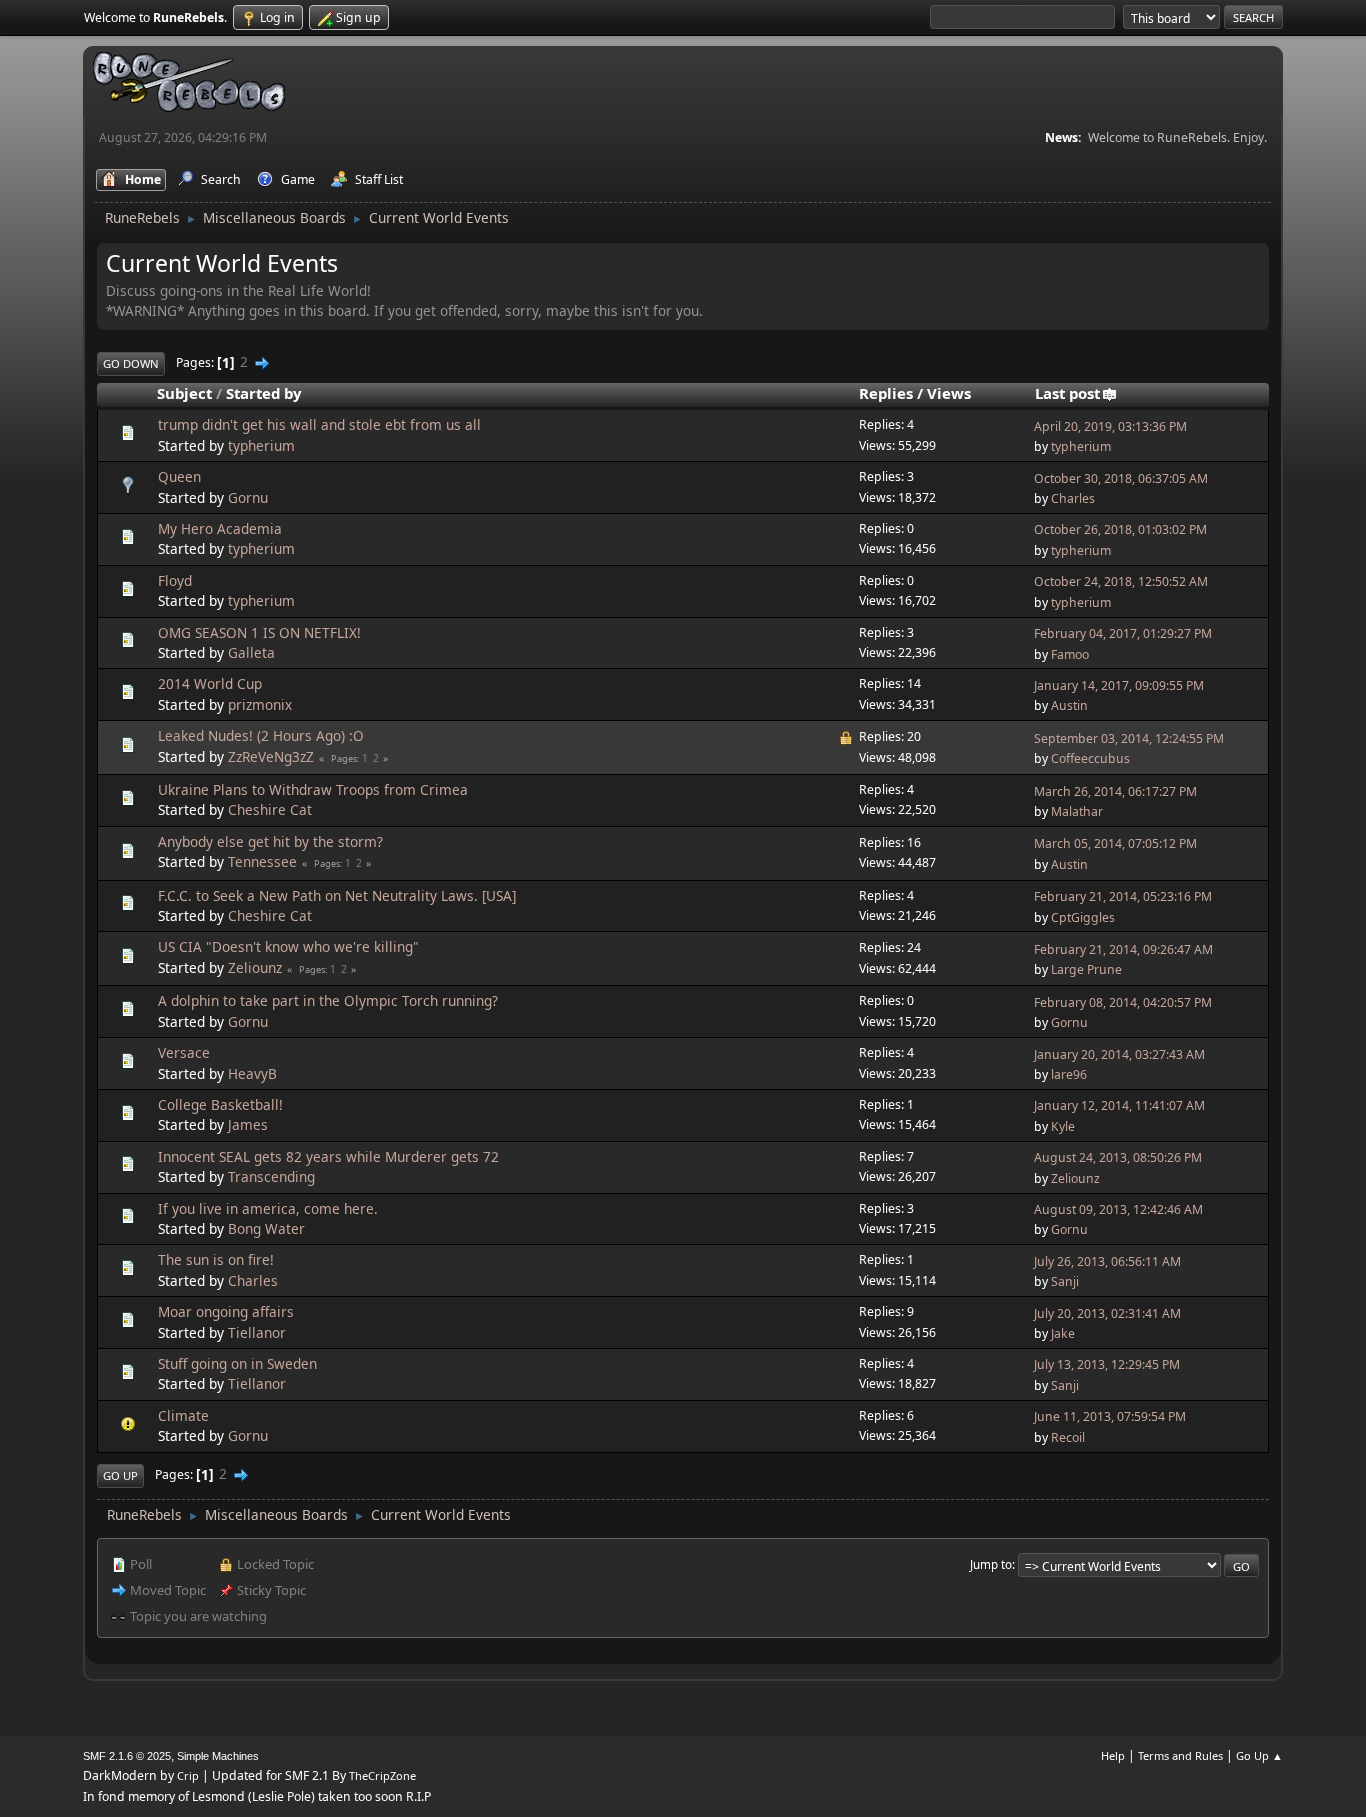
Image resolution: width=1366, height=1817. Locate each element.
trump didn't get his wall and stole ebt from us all (319, 424)
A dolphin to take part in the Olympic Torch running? (328, 1000)
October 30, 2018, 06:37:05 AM (1121, 478)
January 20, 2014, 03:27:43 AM (1119, 1054)
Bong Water (266, 1228)
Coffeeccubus (1090, 758)
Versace (184, 1052)
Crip (188, 1775)
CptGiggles (1083, 917)
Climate (183, 1415)
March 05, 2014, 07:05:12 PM (1115, 843)
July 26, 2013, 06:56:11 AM (1107, 1261)
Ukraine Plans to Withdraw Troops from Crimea (313, 789)
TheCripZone (382, 1775)
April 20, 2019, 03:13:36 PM (1110, 426)
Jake (1063, 1333)
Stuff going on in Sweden (237, 1363)
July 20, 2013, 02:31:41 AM (1107, 1313)
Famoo (1070, 654)
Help (1113, 1755)
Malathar (1077, 811)
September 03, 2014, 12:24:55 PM (1129, 738)
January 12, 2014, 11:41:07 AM (1119, 1105)
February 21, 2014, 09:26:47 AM (1123, 949)
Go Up (120, 1475)
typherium (261, 445)
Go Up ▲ (1259, 1755)
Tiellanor (257, 1332)
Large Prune (1086, 969)
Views (949, 393)
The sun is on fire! (216, 1259)
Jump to (991, 1564)
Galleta (251, 652)
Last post (1067, 393)
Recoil (1068, 1437)
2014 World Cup (210, 683)
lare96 (1069, 1074)
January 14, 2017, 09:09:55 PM (1119, 685)
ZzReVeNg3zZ (271, 756)
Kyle (1063, 1126)
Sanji (1065, 1281)
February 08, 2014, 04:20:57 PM (1123, 1002)
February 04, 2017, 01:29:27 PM (1123, 633)
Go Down (131, 363)
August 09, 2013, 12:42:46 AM (1118, 1209)
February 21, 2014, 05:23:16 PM (1123, 896)
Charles (1073, 498)
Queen (179, 476)
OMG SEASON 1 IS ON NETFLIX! (259, 632)
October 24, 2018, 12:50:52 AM (1121, 581)
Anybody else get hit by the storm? (270, 841)
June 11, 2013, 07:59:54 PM (1110, 1416)
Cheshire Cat (270, 809)
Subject (184, 393)
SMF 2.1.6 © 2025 (127, 1756)
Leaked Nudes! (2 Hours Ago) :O (261, 735)
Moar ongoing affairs (226, 1311)
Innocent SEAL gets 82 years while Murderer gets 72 (328, 1156)
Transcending (271, 1176)
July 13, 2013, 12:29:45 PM (1107, 1364)
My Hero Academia (220, 528)
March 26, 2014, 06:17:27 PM (1115, 791)
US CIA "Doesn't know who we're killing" (288, 946)
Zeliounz (255, 967)
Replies (886, 393)
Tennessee (262, 861)
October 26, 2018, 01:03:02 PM (1120, 529)
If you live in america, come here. (268, 1208)
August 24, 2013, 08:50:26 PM (1118, 1157)
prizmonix (260, 704)
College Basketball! (220, 1104)
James (248, 1124)
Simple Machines (218, 1756)
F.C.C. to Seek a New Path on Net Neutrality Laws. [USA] (337, 895)
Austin (1069, 705)
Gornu (248, 497)
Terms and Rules (1180, 1755)
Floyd (175, 580)
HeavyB (252, 1073)
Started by (264, 393)
